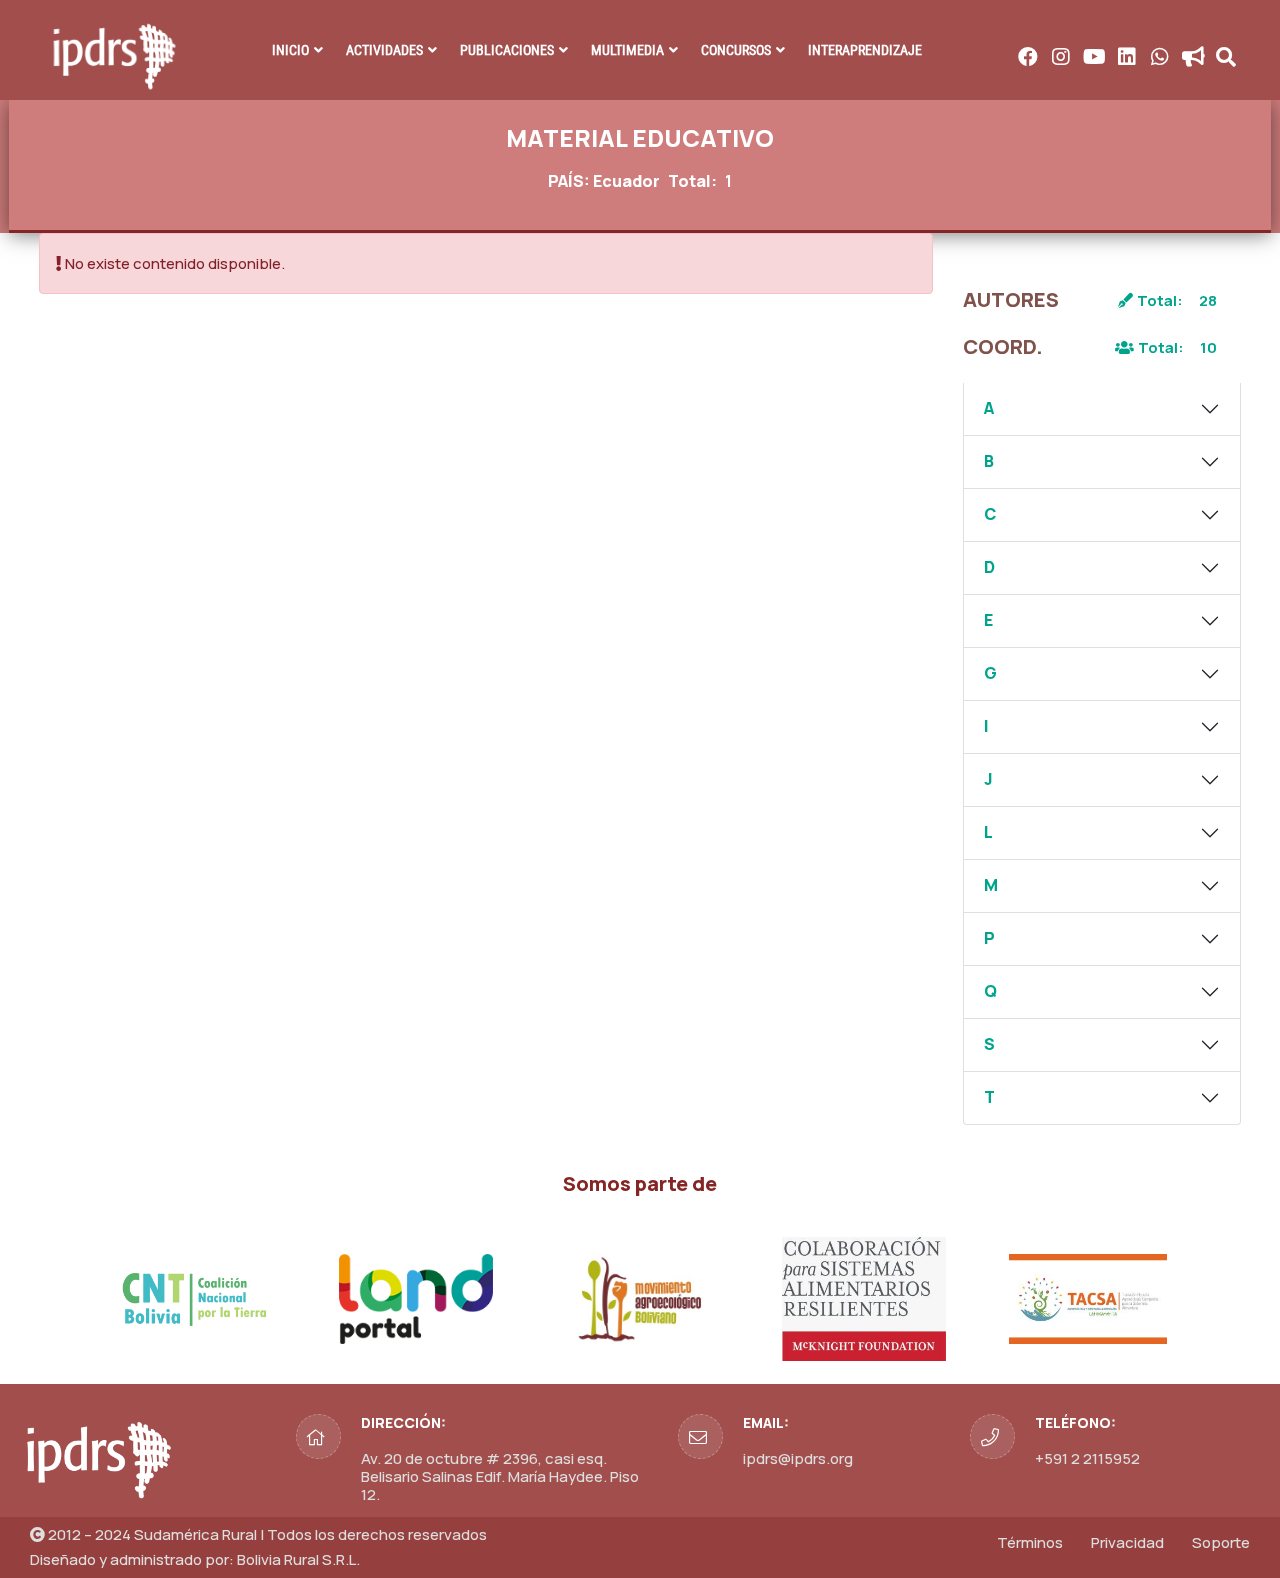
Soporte (1221, 1542)
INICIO (290, 50)
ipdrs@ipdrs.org (798, 1458)
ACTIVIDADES (384, 50)
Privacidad (1127, 1542)
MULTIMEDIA (627, 50)
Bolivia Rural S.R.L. (298, 1559)
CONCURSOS (736, 50)
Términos (1030, 1542)
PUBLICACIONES (507, 50)
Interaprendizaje (865, 50)
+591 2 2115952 (1087, 1458)
